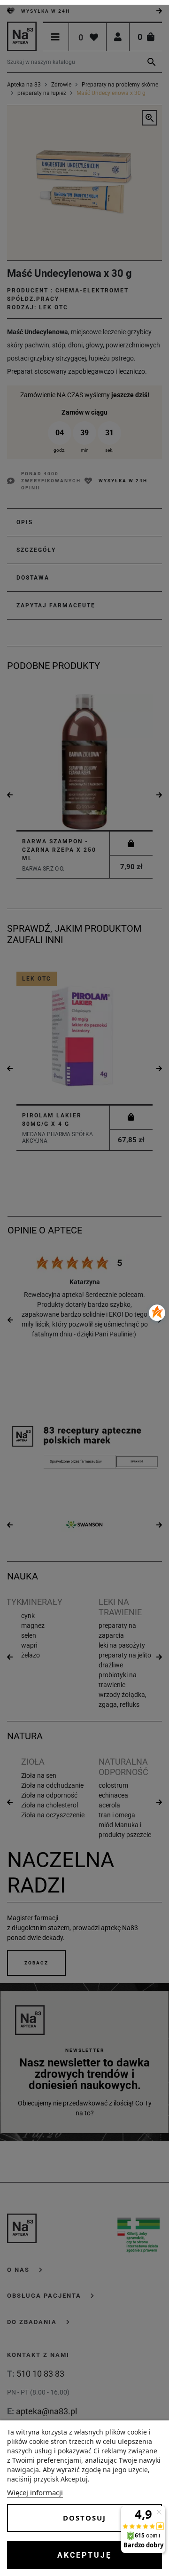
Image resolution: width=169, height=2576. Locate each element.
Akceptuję (84, 2555)
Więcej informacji (35, 2492)
